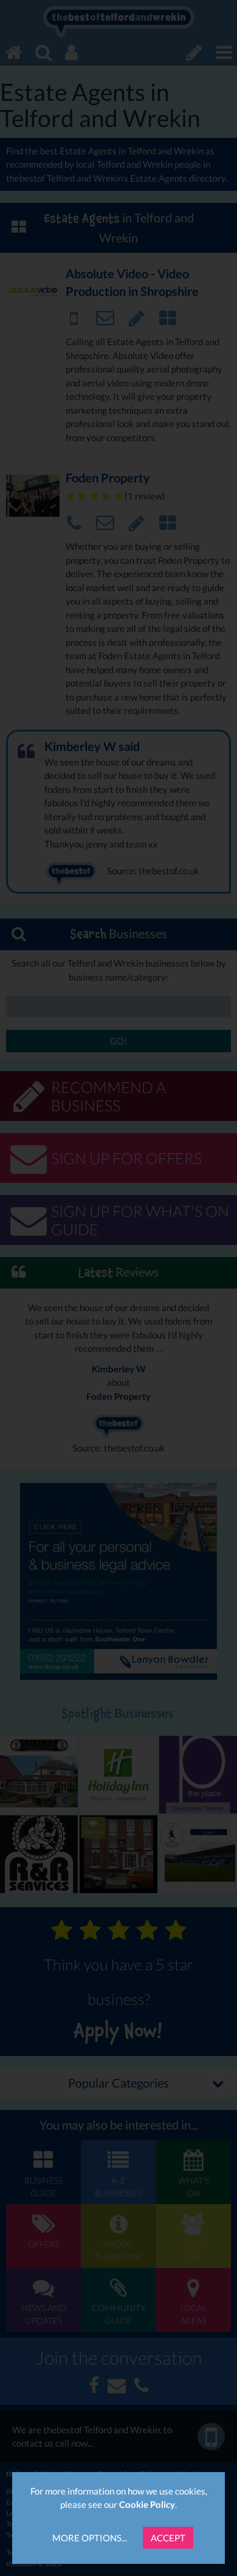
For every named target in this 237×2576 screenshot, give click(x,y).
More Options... (90, 2538)
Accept (168, 2538)
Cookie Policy (147, 2504)
